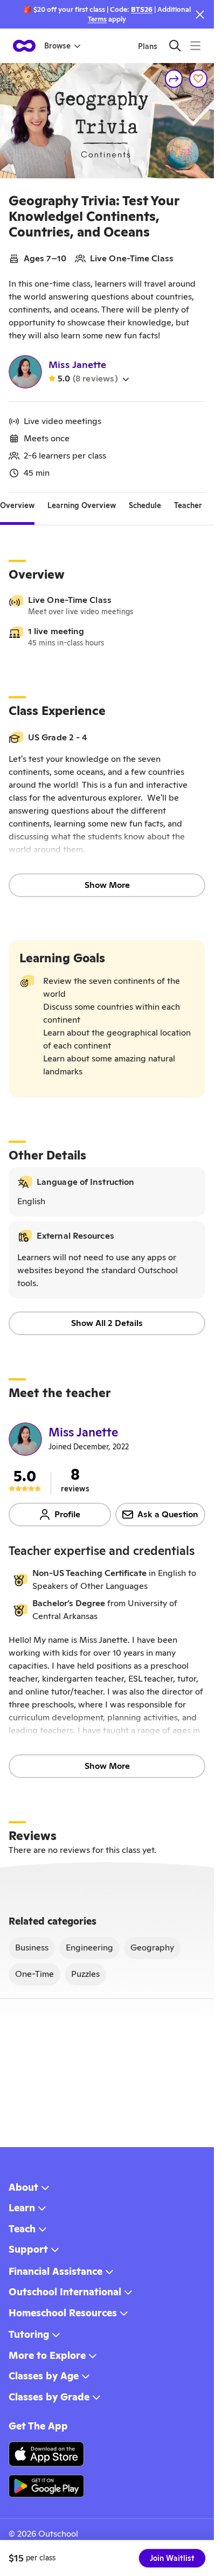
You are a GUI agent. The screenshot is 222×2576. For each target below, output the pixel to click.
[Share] (174, 79)
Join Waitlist (172, 2558)
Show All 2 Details (107, 1323)
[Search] (175, 46)
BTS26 (142, 9)
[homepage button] (24, 46)
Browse (57, 46)
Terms (97, 19)
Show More (107, 885)
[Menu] (195, 46)
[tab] (17, 506)
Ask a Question (168, 1514)
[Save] (198, 79)
